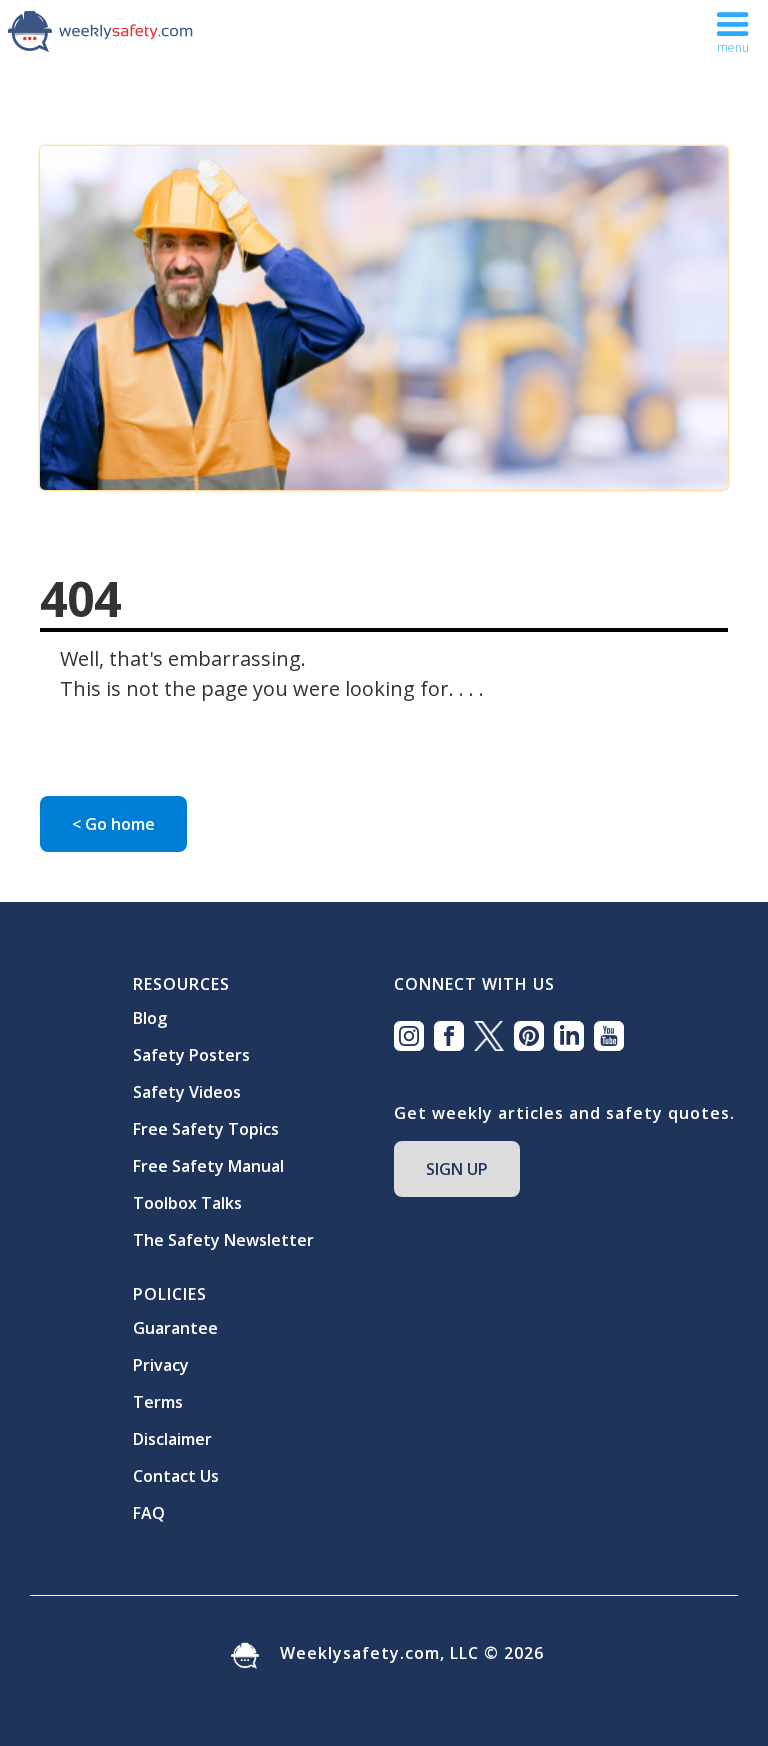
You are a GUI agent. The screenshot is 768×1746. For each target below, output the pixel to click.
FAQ (149, 1513)
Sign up (457, 1169)
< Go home (113, 824)
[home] (100, 30)
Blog (150, 1018)
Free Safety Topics (206, 1129)
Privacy (161, 1365)
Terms (158, 1402)
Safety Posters (191, 1055)
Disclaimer (172, 1439)
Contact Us (176, 1476)
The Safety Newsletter (223, 1240)
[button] (733, 33)
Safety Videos (187, 1092)
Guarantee (175, 1328)
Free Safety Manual (208, 1166)
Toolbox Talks (187, 1203)
